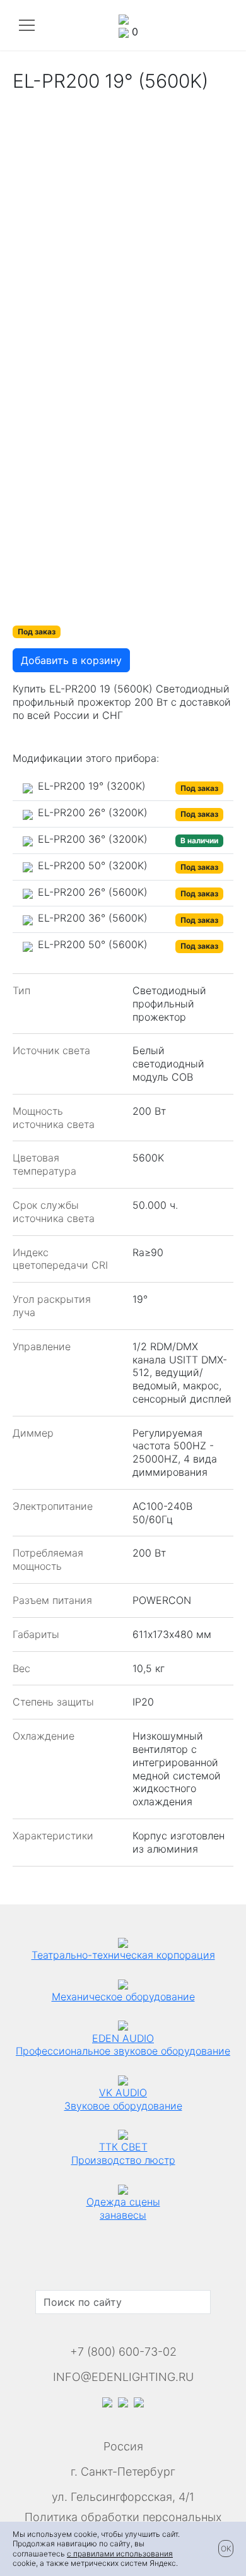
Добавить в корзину (71, 660)
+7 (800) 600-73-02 (123, 2352)
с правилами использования (120, 2554)
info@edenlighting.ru (123, 2377)
